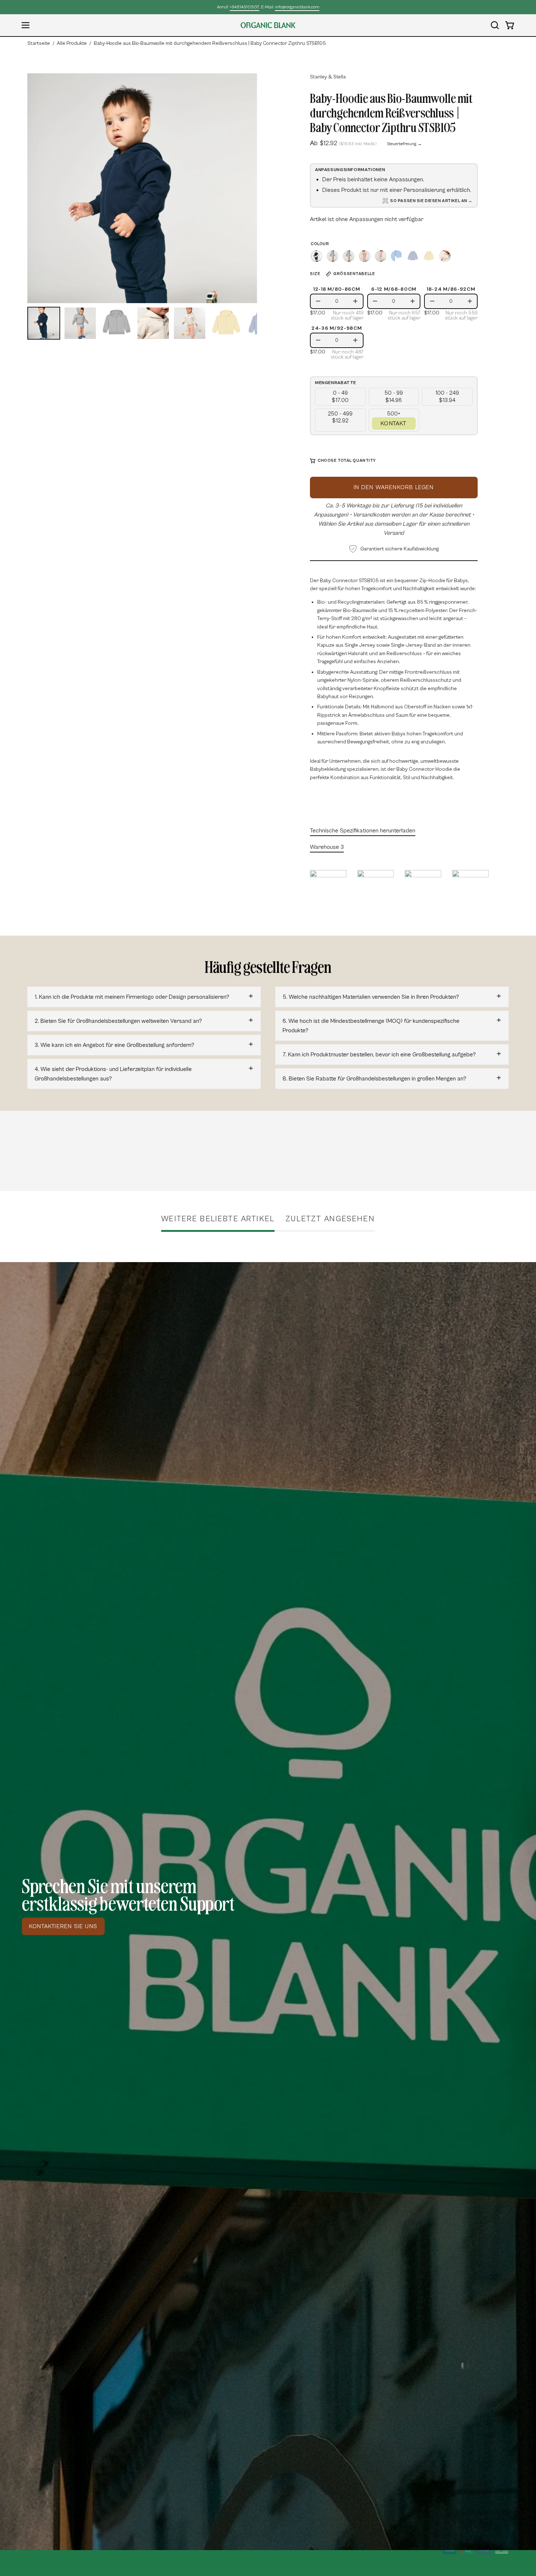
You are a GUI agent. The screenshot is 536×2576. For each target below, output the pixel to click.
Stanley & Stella (328, 77)
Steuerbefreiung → (404, 144)
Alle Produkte (72, 43)
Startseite (39, 43)
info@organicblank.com (297, 7)
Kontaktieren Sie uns (63, 1926)
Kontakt (394, 423)
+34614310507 (244, 7)
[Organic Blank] (268, 25)
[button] (495, 25)
